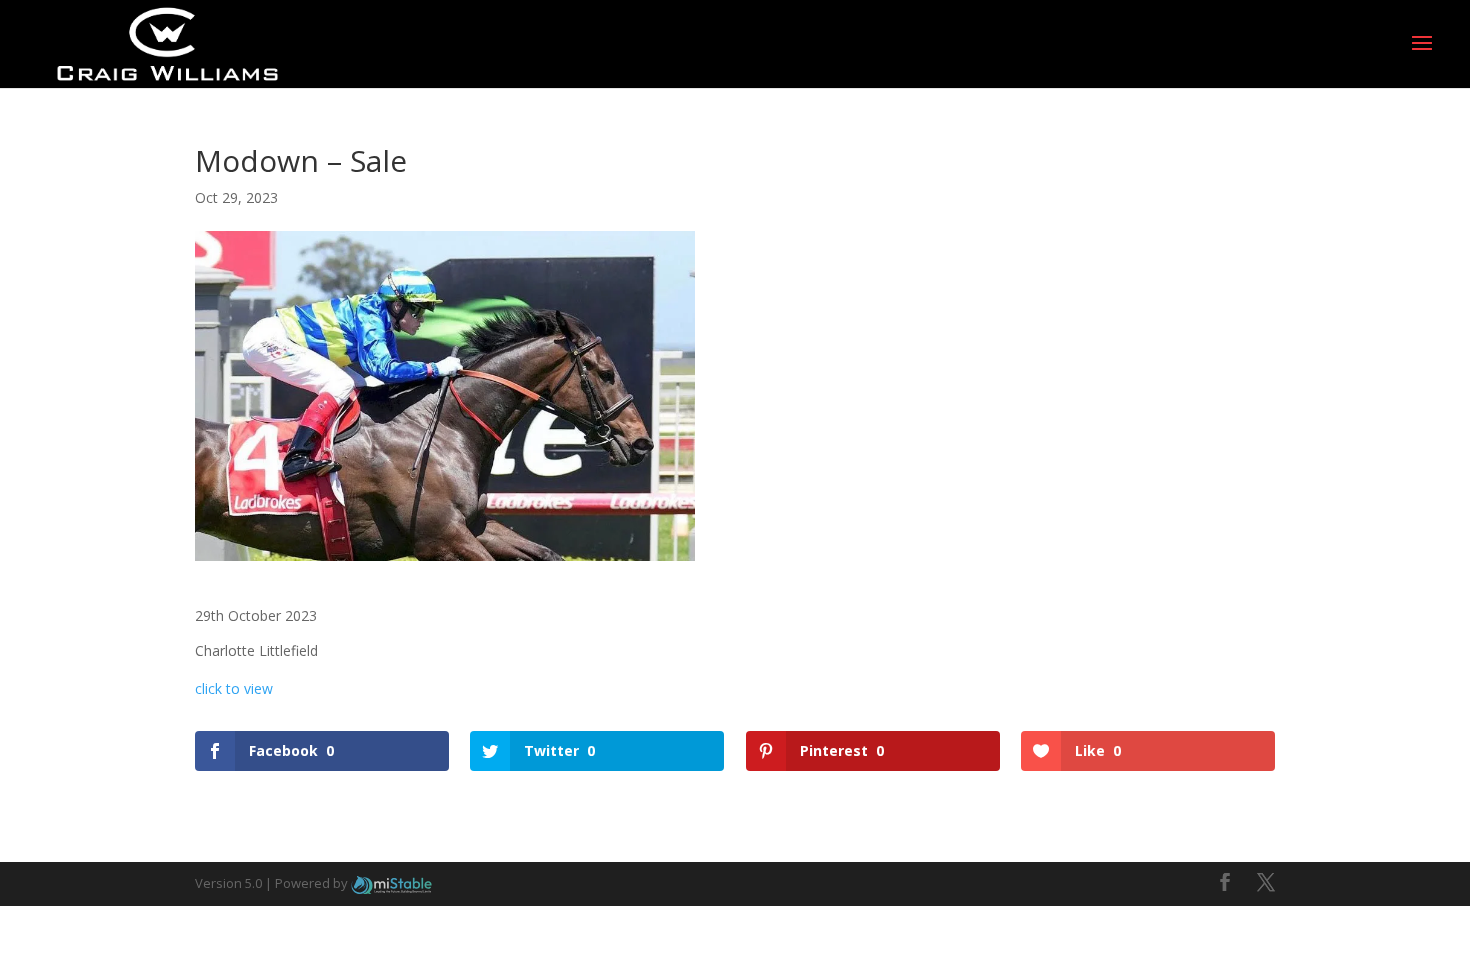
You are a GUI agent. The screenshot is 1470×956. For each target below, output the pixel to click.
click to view (234, 688)
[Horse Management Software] (391, 883)
